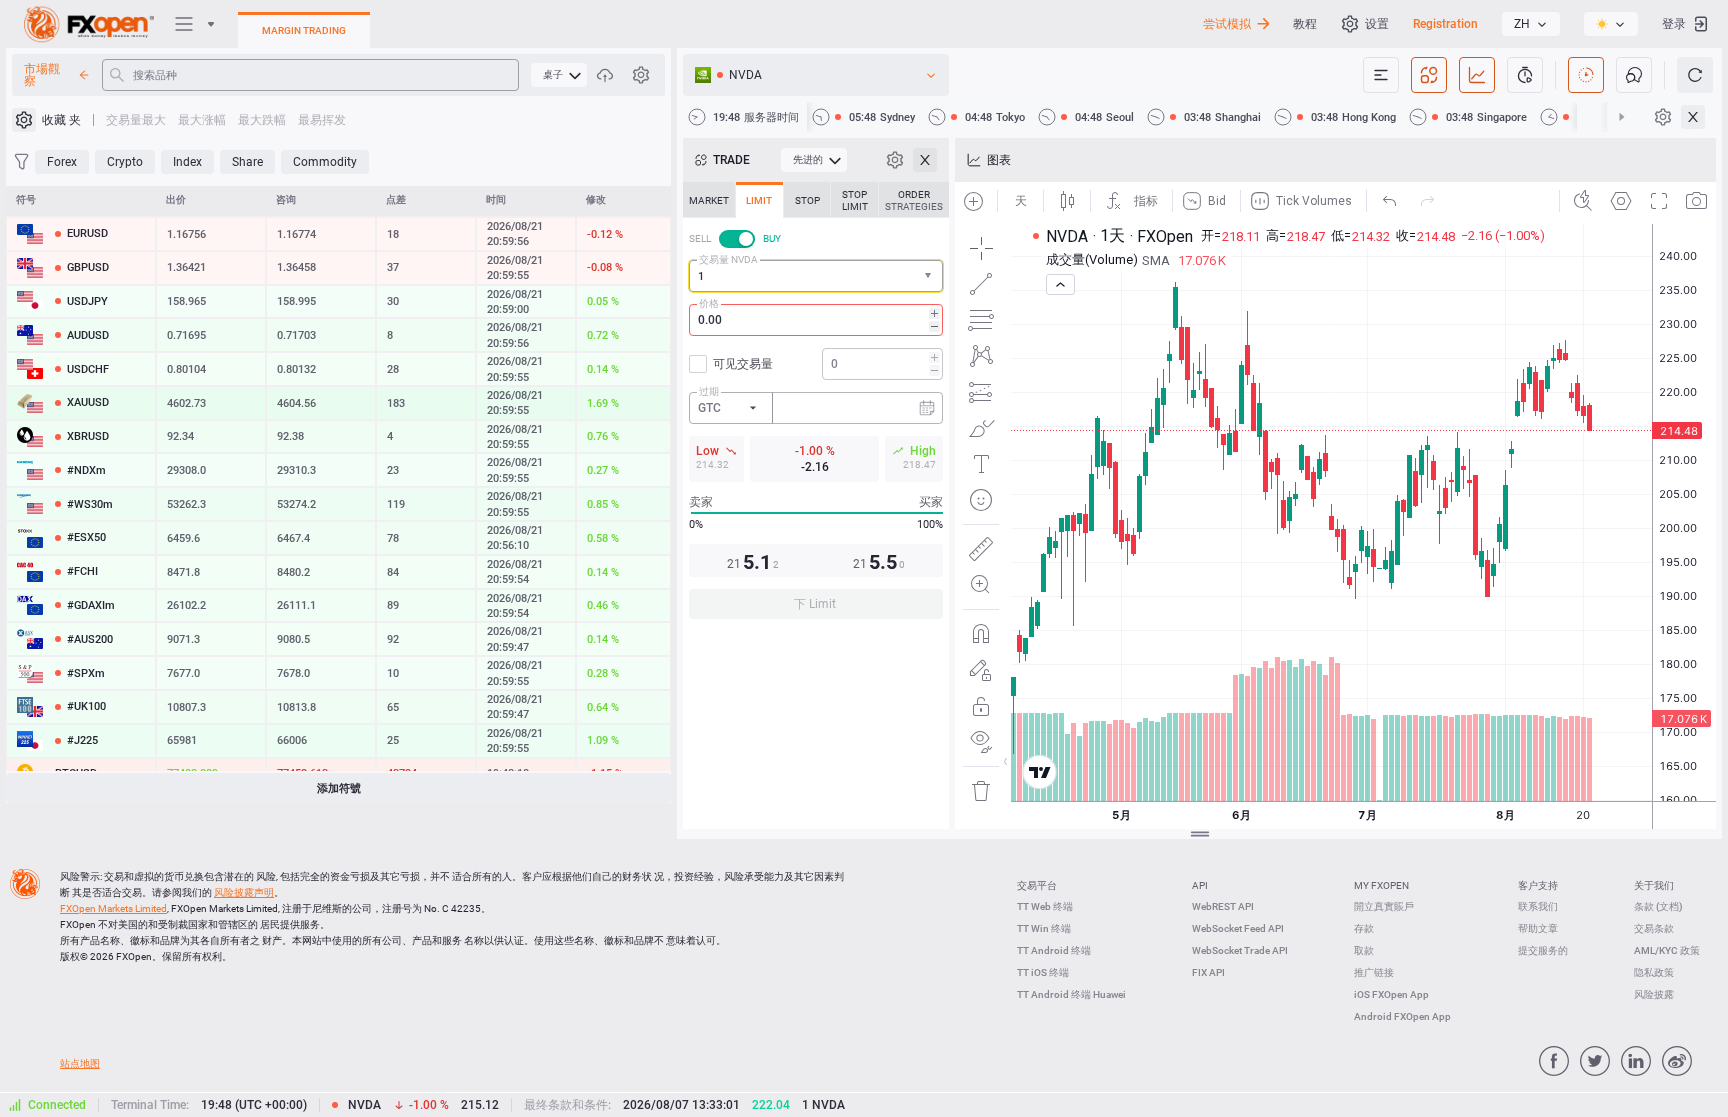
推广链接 (1374, 972)
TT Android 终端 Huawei (1071, 994)
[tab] (709, 200)
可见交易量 (743, 364)
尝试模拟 (1227, 24)
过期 (709, 391)
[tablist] (816, 406)
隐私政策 (1654, 972)
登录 (1674, 24)
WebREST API (1223, 906)
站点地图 (80, 1063)
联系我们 (1538, 906)
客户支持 (1538, 885)
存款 (1364, 928)
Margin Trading (304, 30)
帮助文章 (1538, 928)
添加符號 (339, 788)
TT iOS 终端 (1043, 972)
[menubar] (559, 75)
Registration (1445, 24)
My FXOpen (1381, 885)
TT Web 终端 (1045, 906)
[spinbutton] (816, 320)
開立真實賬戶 (1384, 906)
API (1200, 885)
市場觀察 (42, 75)
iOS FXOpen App (1391, 994)
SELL (700, 238)
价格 (709, 303)
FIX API (1208, 972)
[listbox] (1531, 24)
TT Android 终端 (1054, 950)
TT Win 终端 (1044, 928)
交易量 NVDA (728, 259)
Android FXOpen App (1402, 1016)
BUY (772, 238)
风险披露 (1654, 994)
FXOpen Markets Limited (113, 908)
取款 (1364, 950)
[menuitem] (559, 75)
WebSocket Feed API (1238, 928)
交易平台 (1037, 885)
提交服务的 (1543, 950)
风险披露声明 (244, 892)
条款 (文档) (1658, 906)
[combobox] (816, 276)
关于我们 (1654, 885)
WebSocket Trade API (1240, 950)
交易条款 (1654, 928)
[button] (930, 276)
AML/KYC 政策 (1667, 950)
